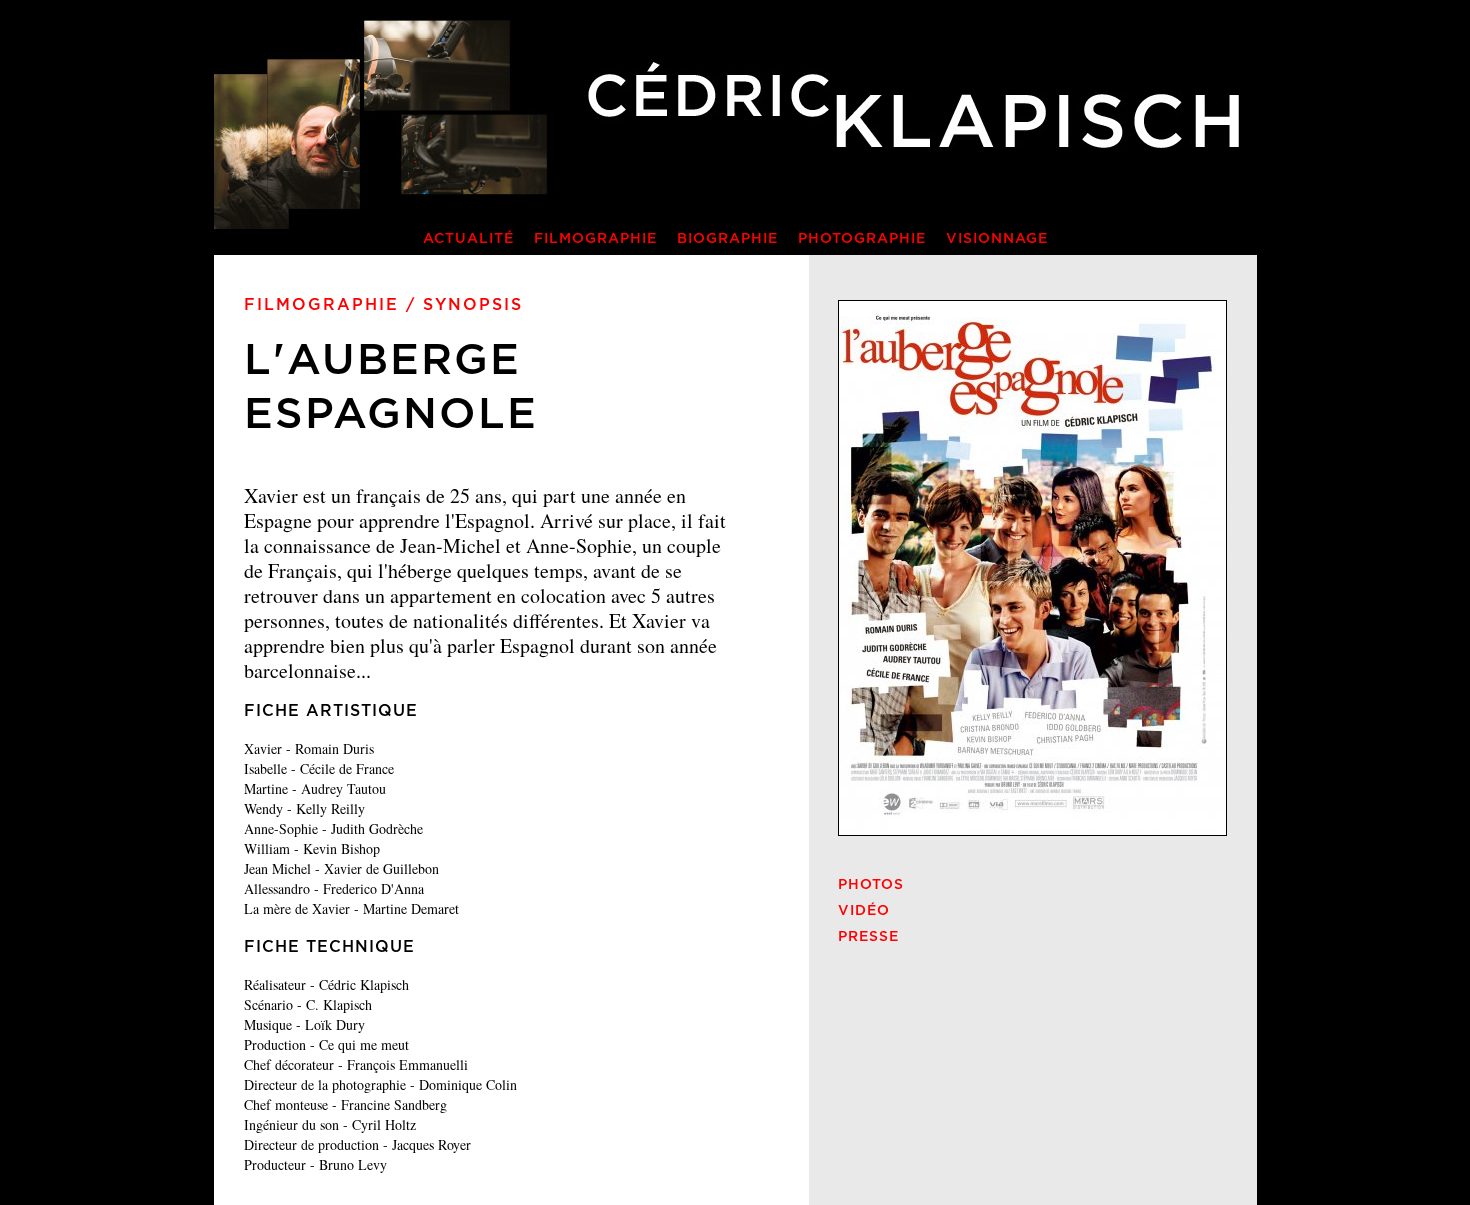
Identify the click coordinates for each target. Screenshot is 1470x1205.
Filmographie (595, 239)
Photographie (862, 239)
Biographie (727, 239)
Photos (871, 885)
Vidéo (864, 911)
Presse (868, 937)
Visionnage (997, 239)
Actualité (468, 239)
